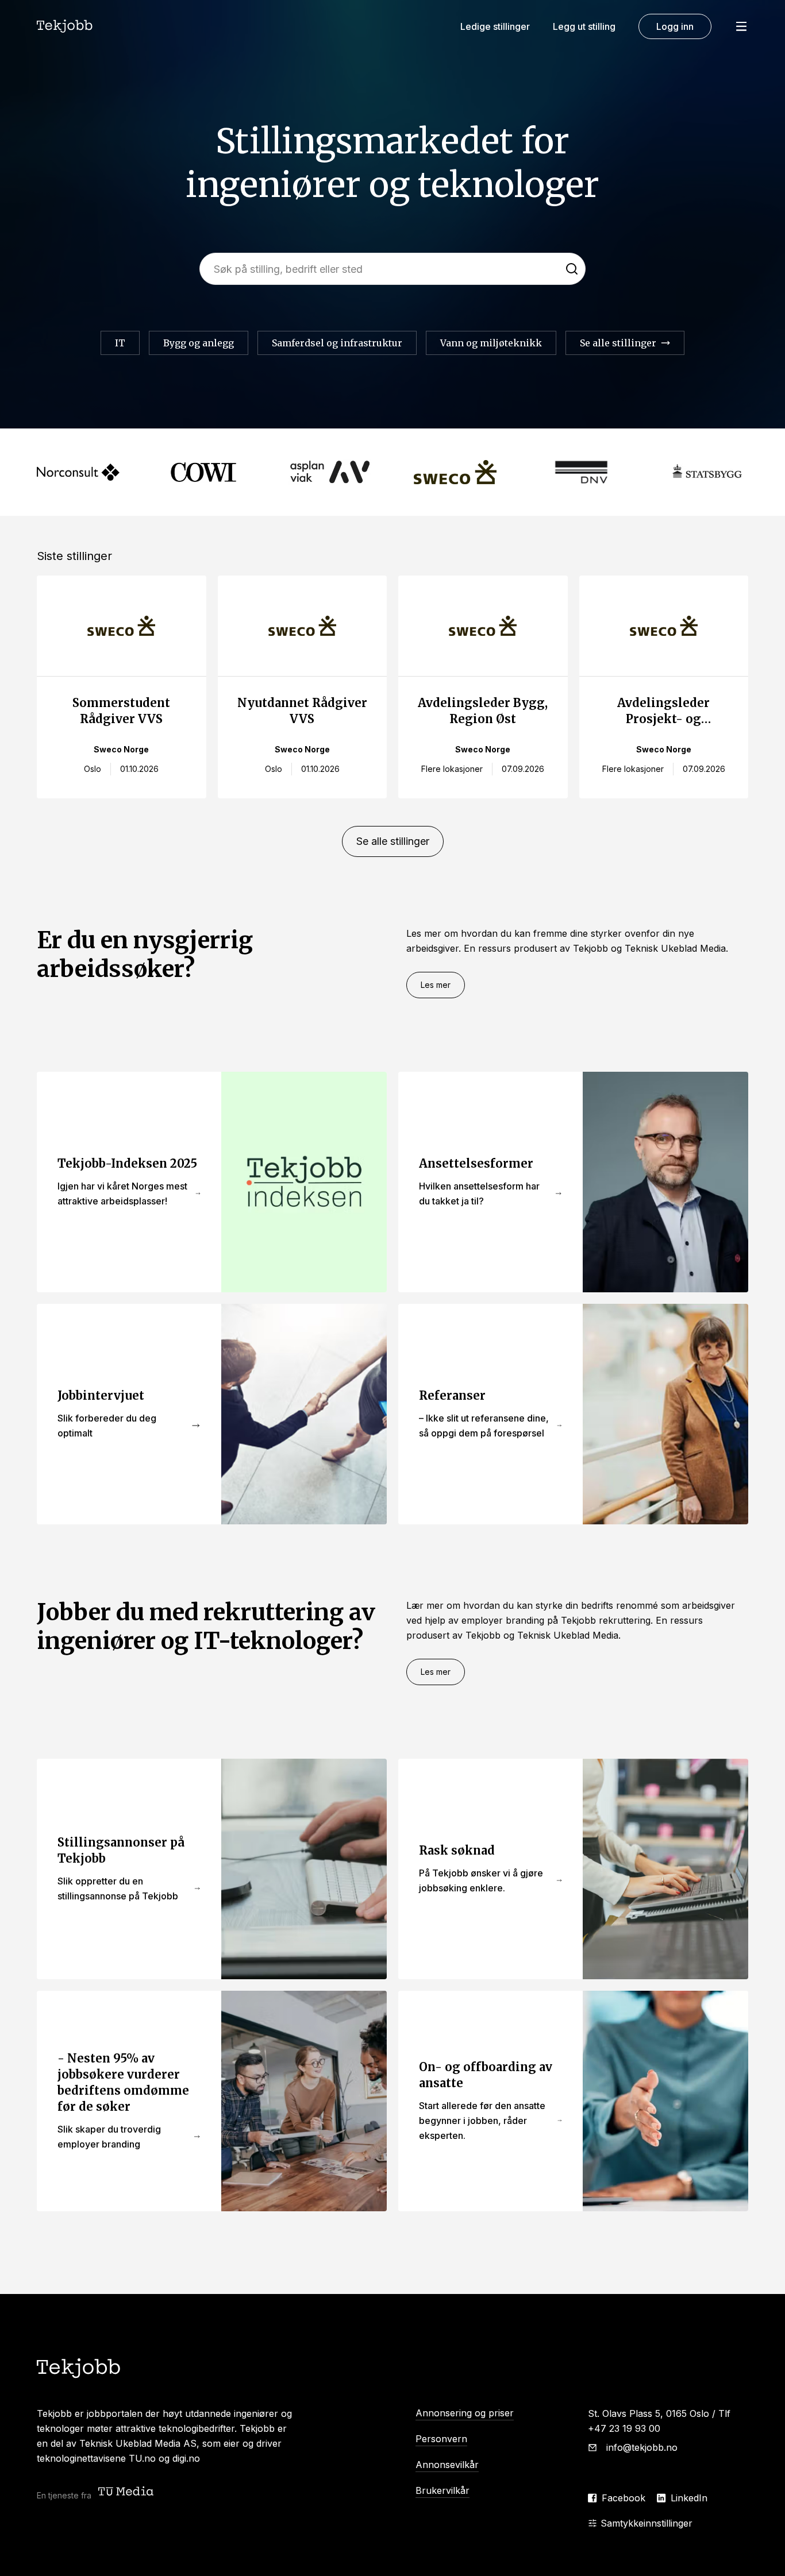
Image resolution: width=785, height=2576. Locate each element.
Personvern (441, 2439)
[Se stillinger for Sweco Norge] (455, 472)
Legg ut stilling (584, 26)
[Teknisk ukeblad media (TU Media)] (127, 2492)
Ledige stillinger (495, 26)
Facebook (624, 2498)
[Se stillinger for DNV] (581, 472)
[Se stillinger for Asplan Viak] (330, 472)
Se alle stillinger (393, 841)
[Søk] (572, 269)
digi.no (186, 2458)
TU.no (142, 2458)
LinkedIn (689, 2498)
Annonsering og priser (465, 2413)
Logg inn (675, 26)
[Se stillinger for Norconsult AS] (78, 472)
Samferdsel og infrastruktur (337, 343)
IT (120, 343)
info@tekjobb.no (642, 2447)
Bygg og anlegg (199, 343)
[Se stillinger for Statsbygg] (707, 472)
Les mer (436, 985)
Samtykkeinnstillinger (647, 2523)
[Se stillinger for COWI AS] (204, 472)
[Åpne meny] (741, 26)
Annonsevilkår (447, 2465)
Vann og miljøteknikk (491, 343)
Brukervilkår (442, 2490)
